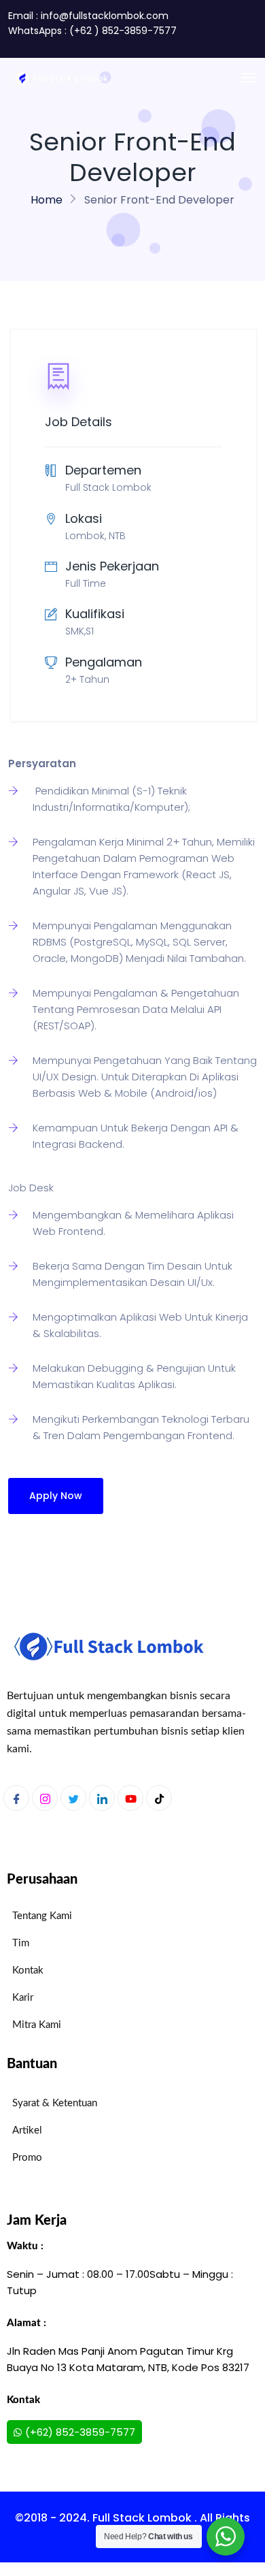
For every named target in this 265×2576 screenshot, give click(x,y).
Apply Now (56, 1496)
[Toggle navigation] (249, 78)
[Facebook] (16, 1798)
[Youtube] (130, 1798)
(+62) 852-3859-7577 (80, 2432)
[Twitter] (73, 1798)
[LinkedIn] (102, 1798)
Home (47, 200)
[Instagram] (45, 1798)
